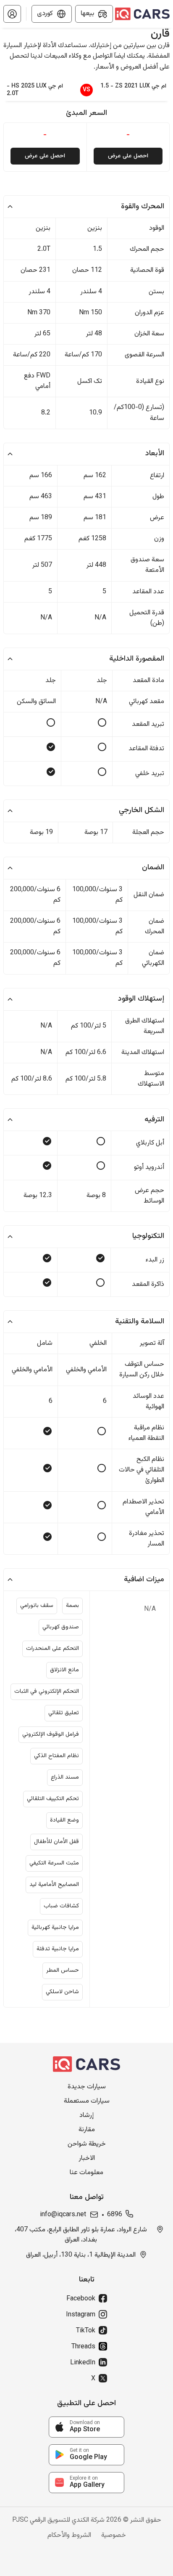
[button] (12, 14)
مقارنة (87, 2130)
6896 (115, 2215)
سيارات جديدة (87, 2087)
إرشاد (86, 2116)
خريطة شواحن (87, 2144)
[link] (86, 2427)
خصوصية (114, 2536)
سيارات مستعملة (87, 2101)
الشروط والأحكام (69, 2536)
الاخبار (87, 2159)
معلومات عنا (86, 2173)
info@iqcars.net (63, 2215)
